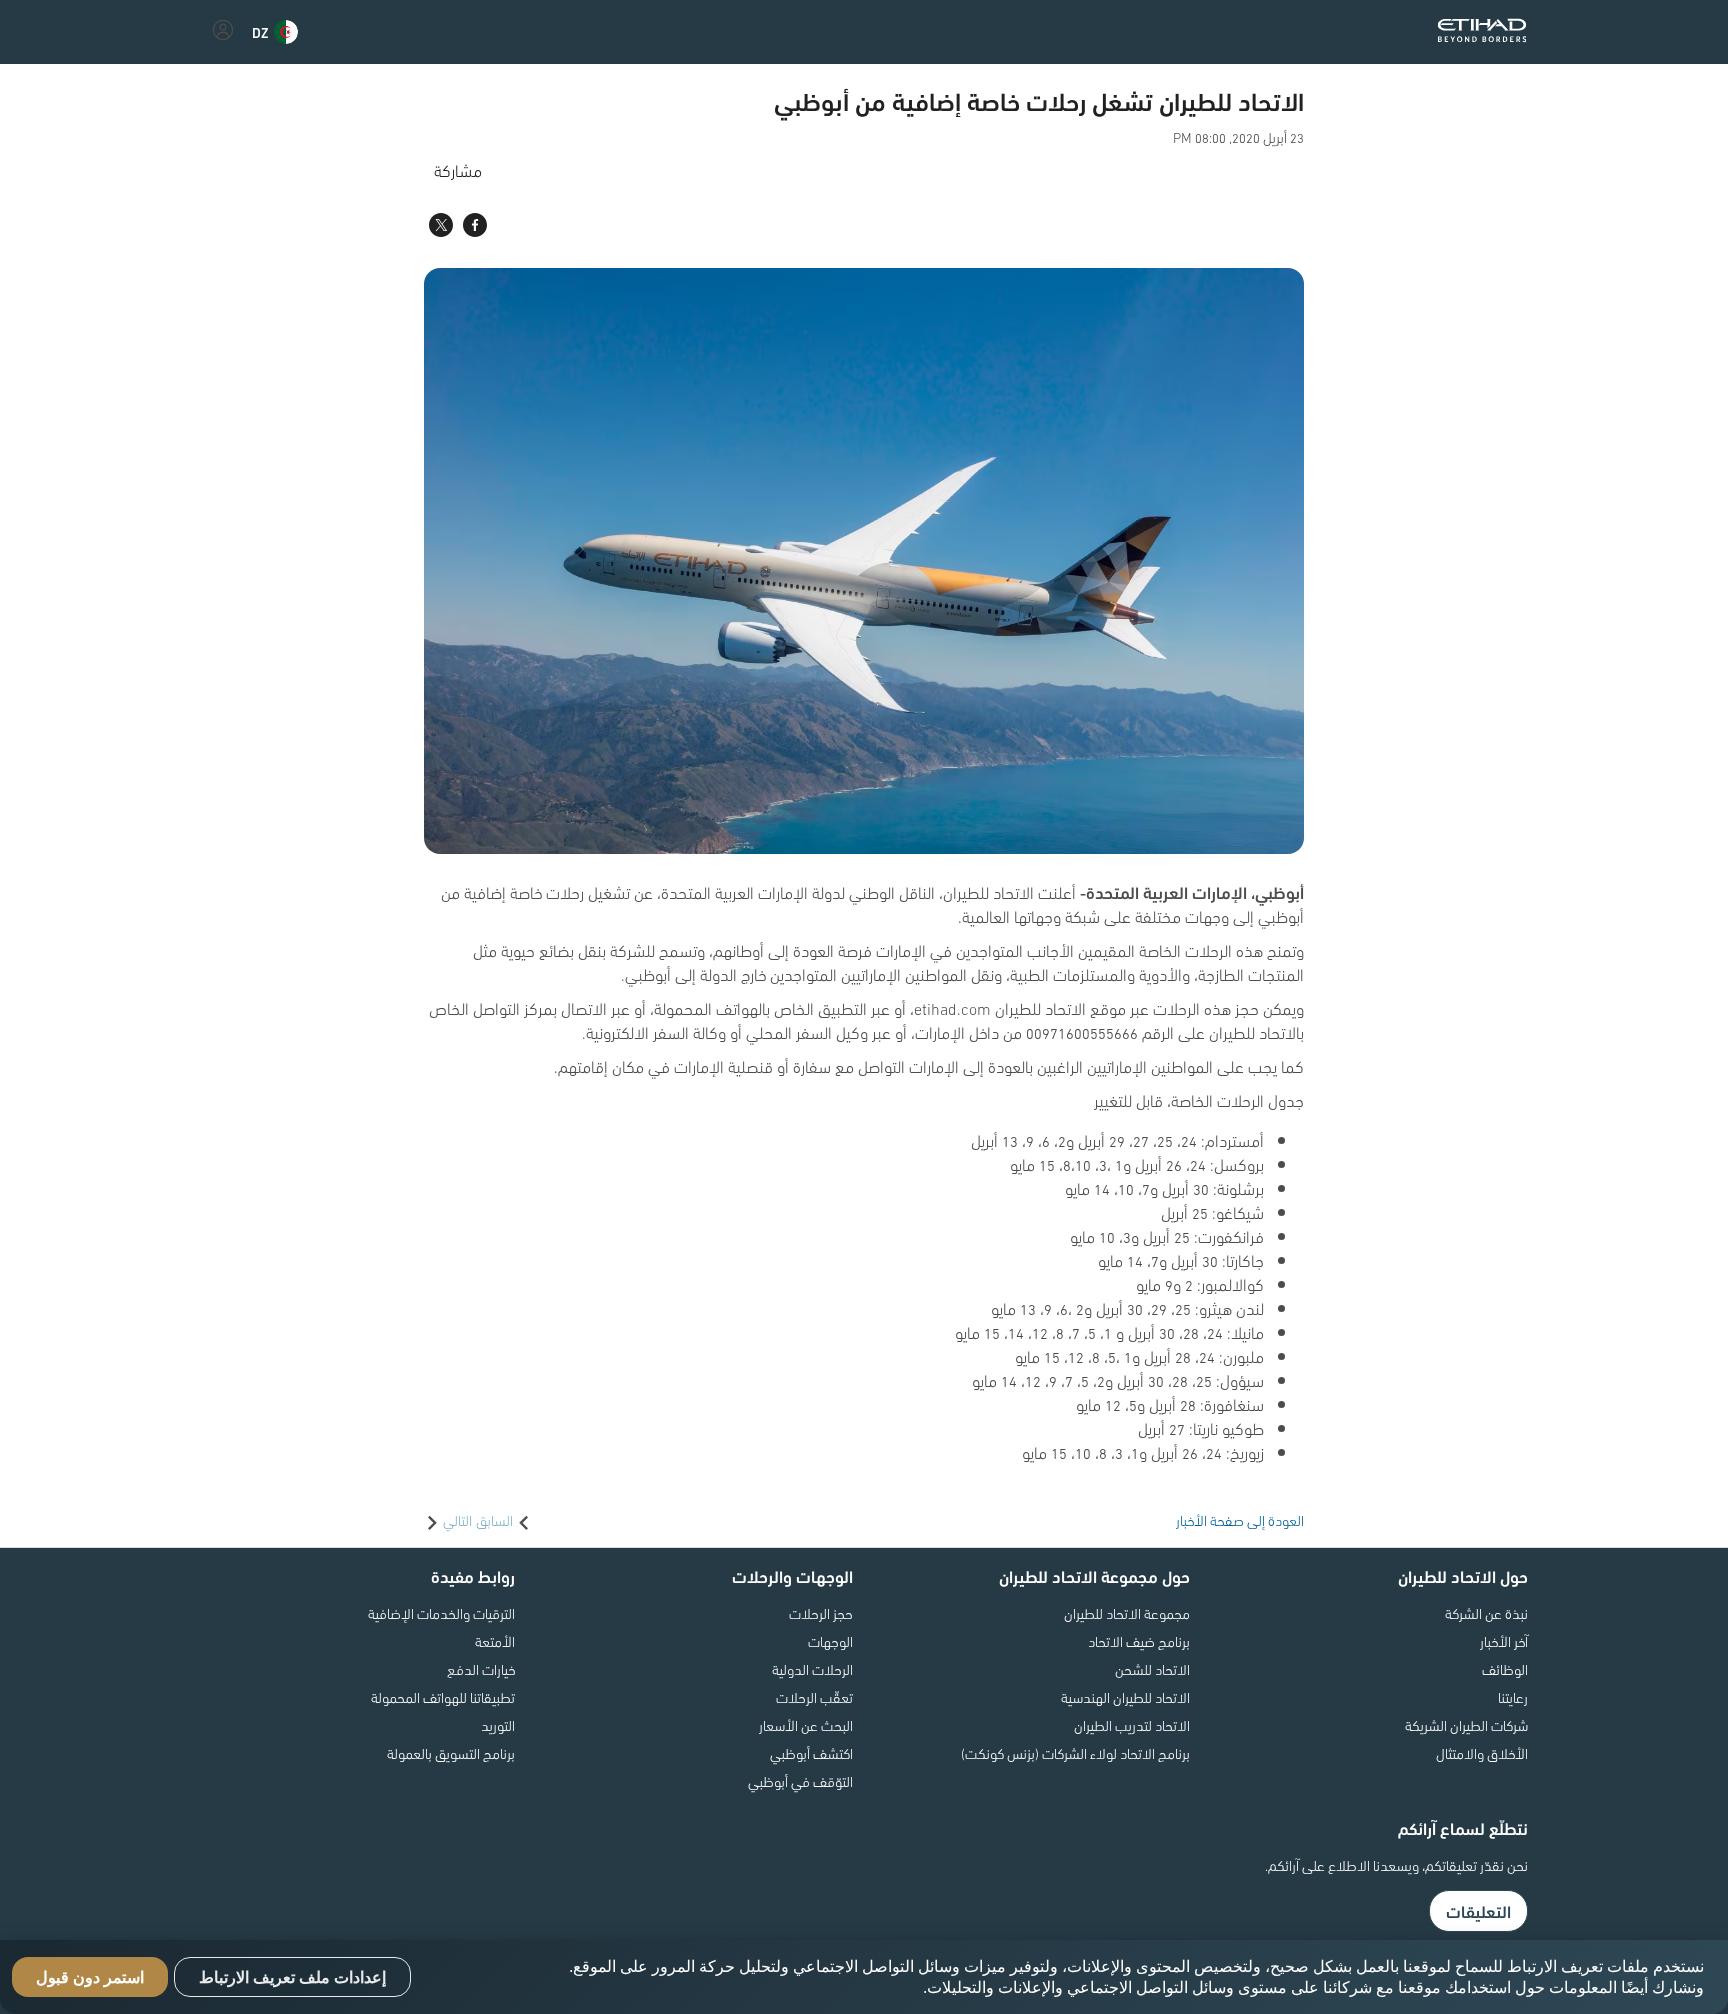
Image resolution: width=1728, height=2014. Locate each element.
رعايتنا (1513, 1697)
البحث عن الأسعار (806, 1725)
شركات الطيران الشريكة (1466, 1725)
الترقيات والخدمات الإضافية (441, 1613)
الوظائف (1505, 1669)
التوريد (498, 1725)
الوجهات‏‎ (830, 1641)
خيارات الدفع (481, 1669)
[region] (864, 1977)
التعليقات (1478, 1911)
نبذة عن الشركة (1486, 1613)
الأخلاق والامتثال (1482, 1753)
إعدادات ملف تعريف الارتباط (292, 1977)
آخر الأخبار (1504, 1641)
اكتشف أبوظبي (811, 1753)
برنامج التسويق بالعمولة (451, 1753)
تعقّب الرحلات (814, 1697)
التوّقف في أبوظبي (800, 1781)
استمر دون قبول (90, 1977)
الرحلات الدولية (812, 1669)
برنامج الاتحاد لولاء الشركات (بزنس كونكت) (1075, 1753)
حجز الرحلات (821, 1613)
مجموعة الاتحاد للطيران (1127, 1613)
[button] (275, 32)
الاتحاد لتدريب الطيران (1132, 1725)
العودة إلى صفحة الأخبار (1240, 1520)
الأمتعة (495, 1641)
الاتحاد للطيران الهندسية (1125, 1697)
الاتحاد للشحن (1152, 1669)
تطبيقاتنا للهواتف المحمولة (443, 1697)
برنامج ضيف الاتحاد (1139, 1641)
